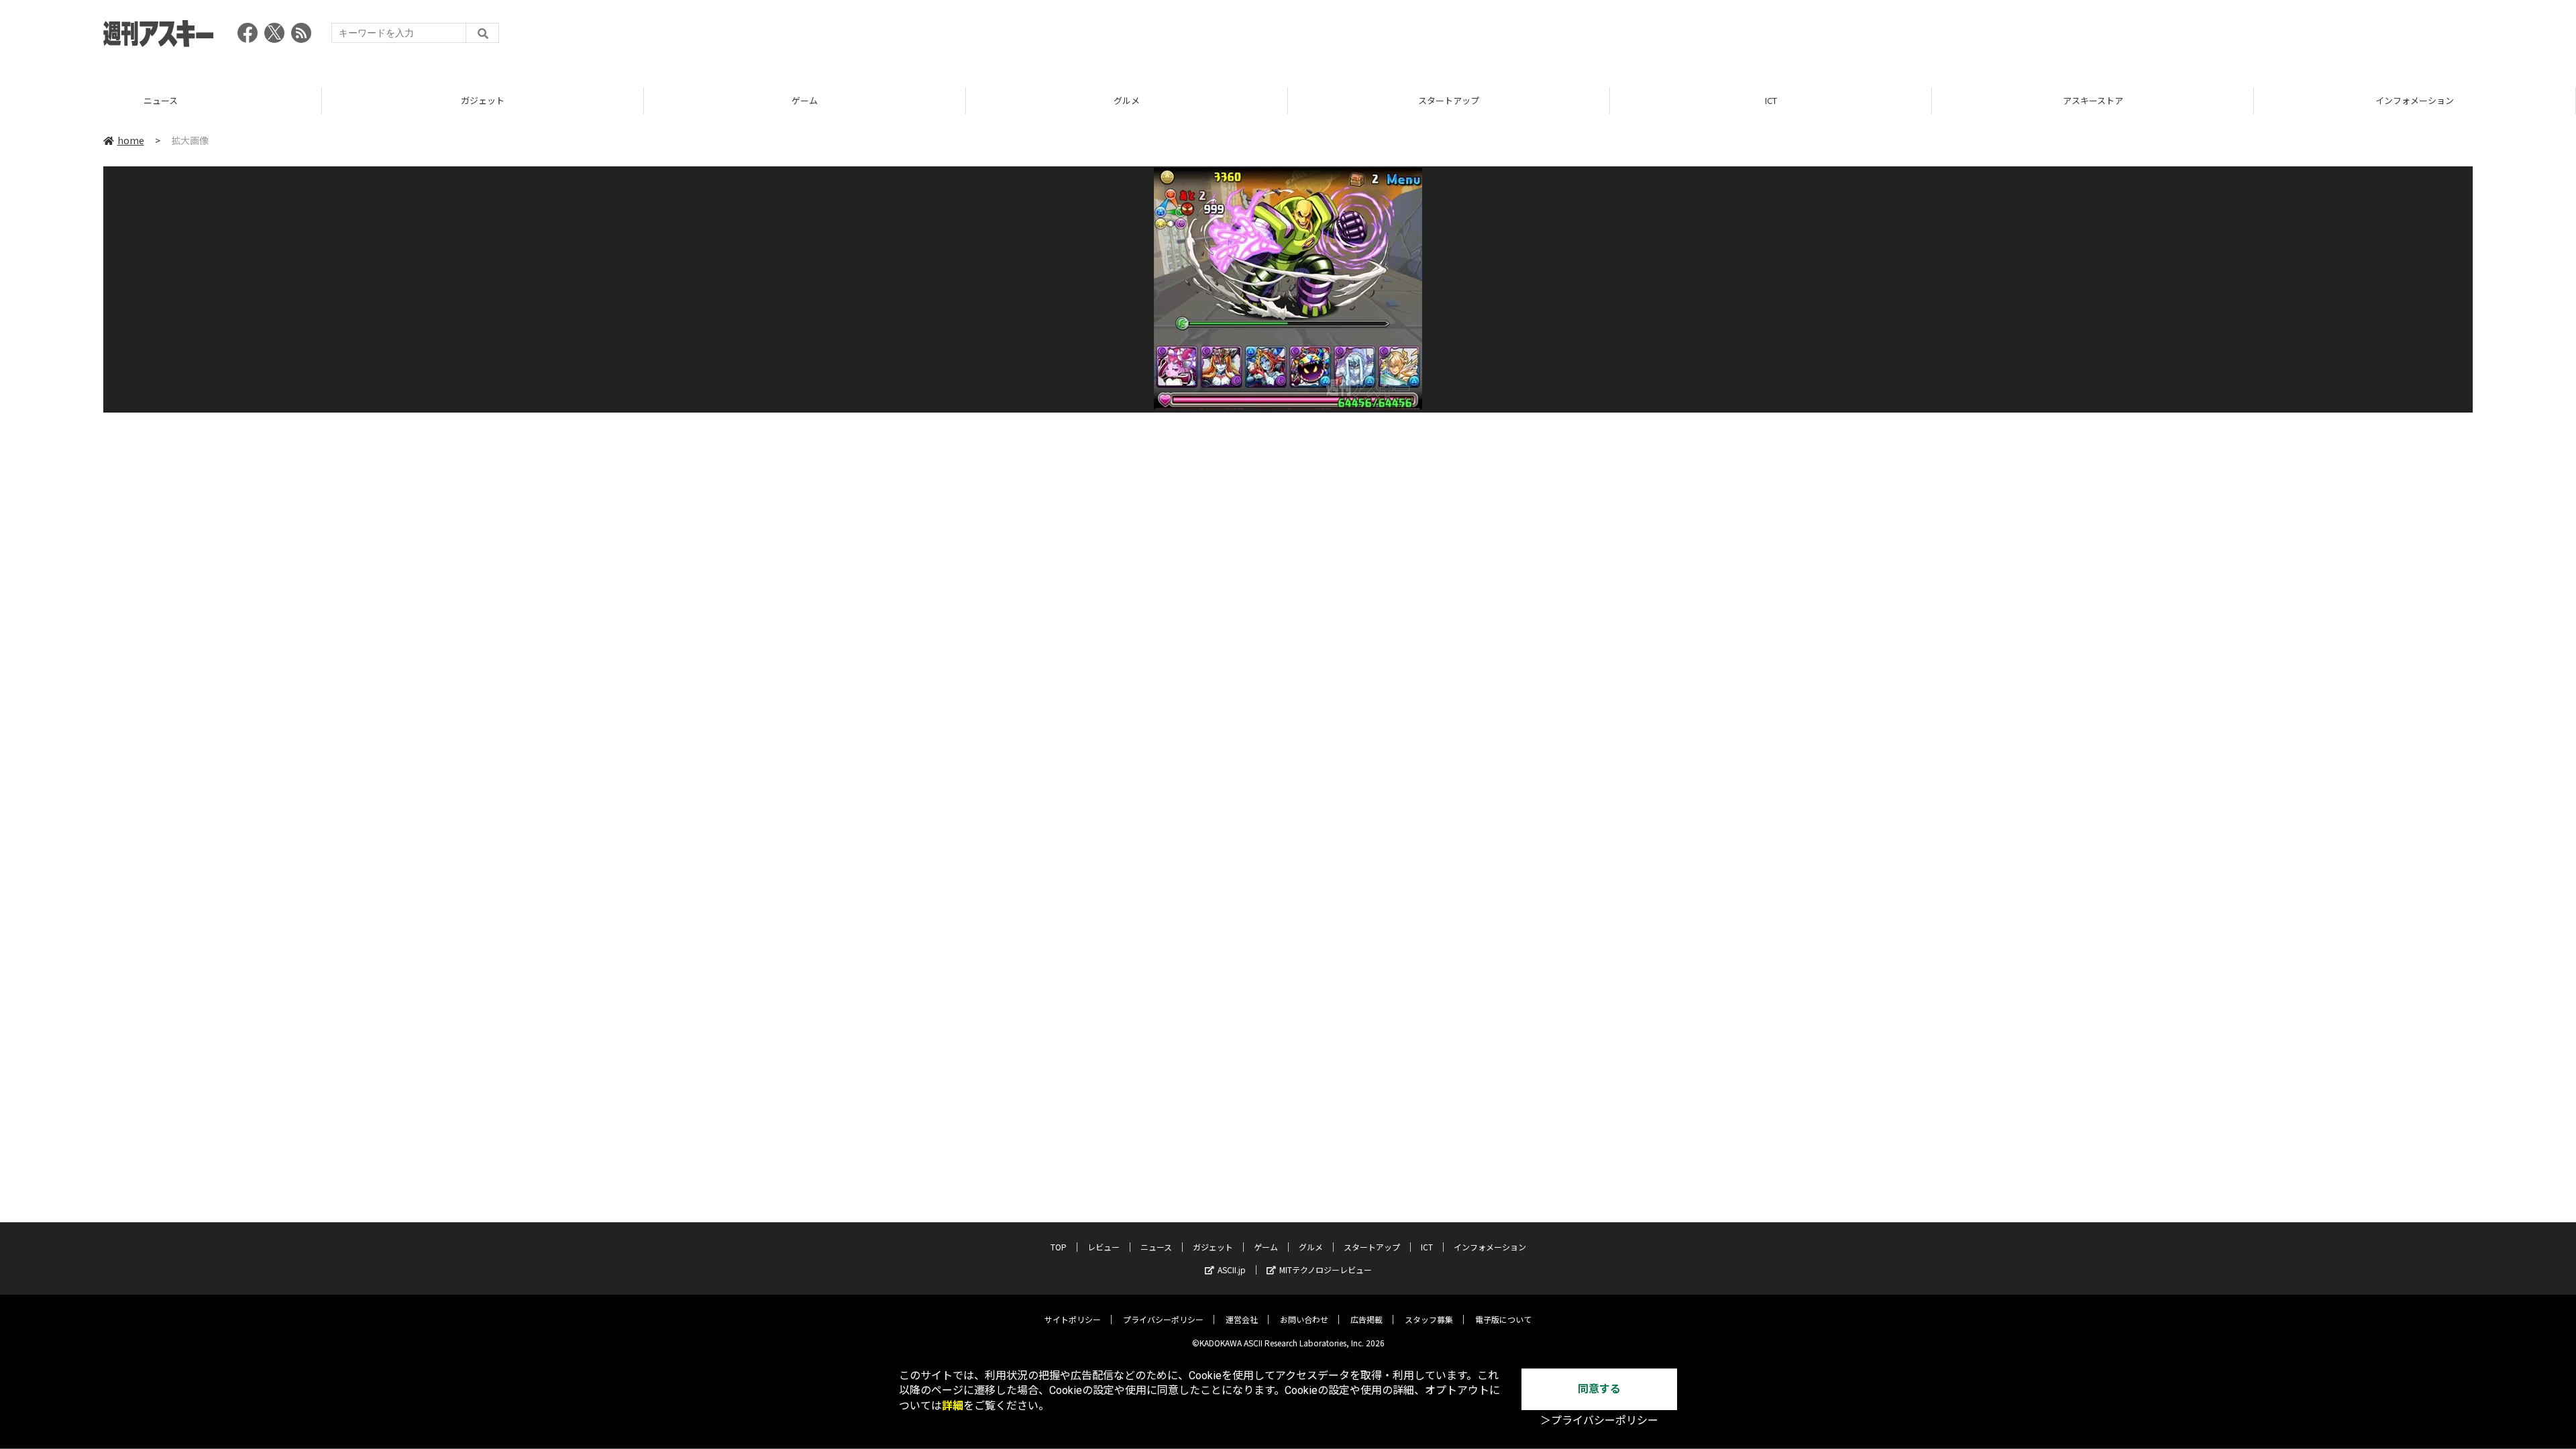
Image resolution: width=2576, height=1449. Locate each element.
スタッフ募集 (1429, 1319)
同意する (1599, 1389)
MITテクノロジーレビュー (1326, 1270)
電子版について (1503, 1319)
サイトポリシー (1073, 1319)
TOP (1059, 1247)
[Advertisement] (2229, 37)
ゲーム (805, 100)
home (131, 140)
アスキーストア (2093, 100)
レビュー (1104, 1247)
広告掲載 (1366, 1319)
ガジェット (483, 100)
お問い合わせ (1304, 1319)
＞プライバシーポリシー (1599, 1420)
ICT (1771, 100)
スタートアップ (1449, 100)
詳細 (953, 1406)
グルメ (1127, 100)
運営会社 (1242, 1319)
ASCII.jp (1232, 1270)
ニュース (161, 100)
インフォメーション (2415, 100)
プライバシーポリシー (1163, 1319)
